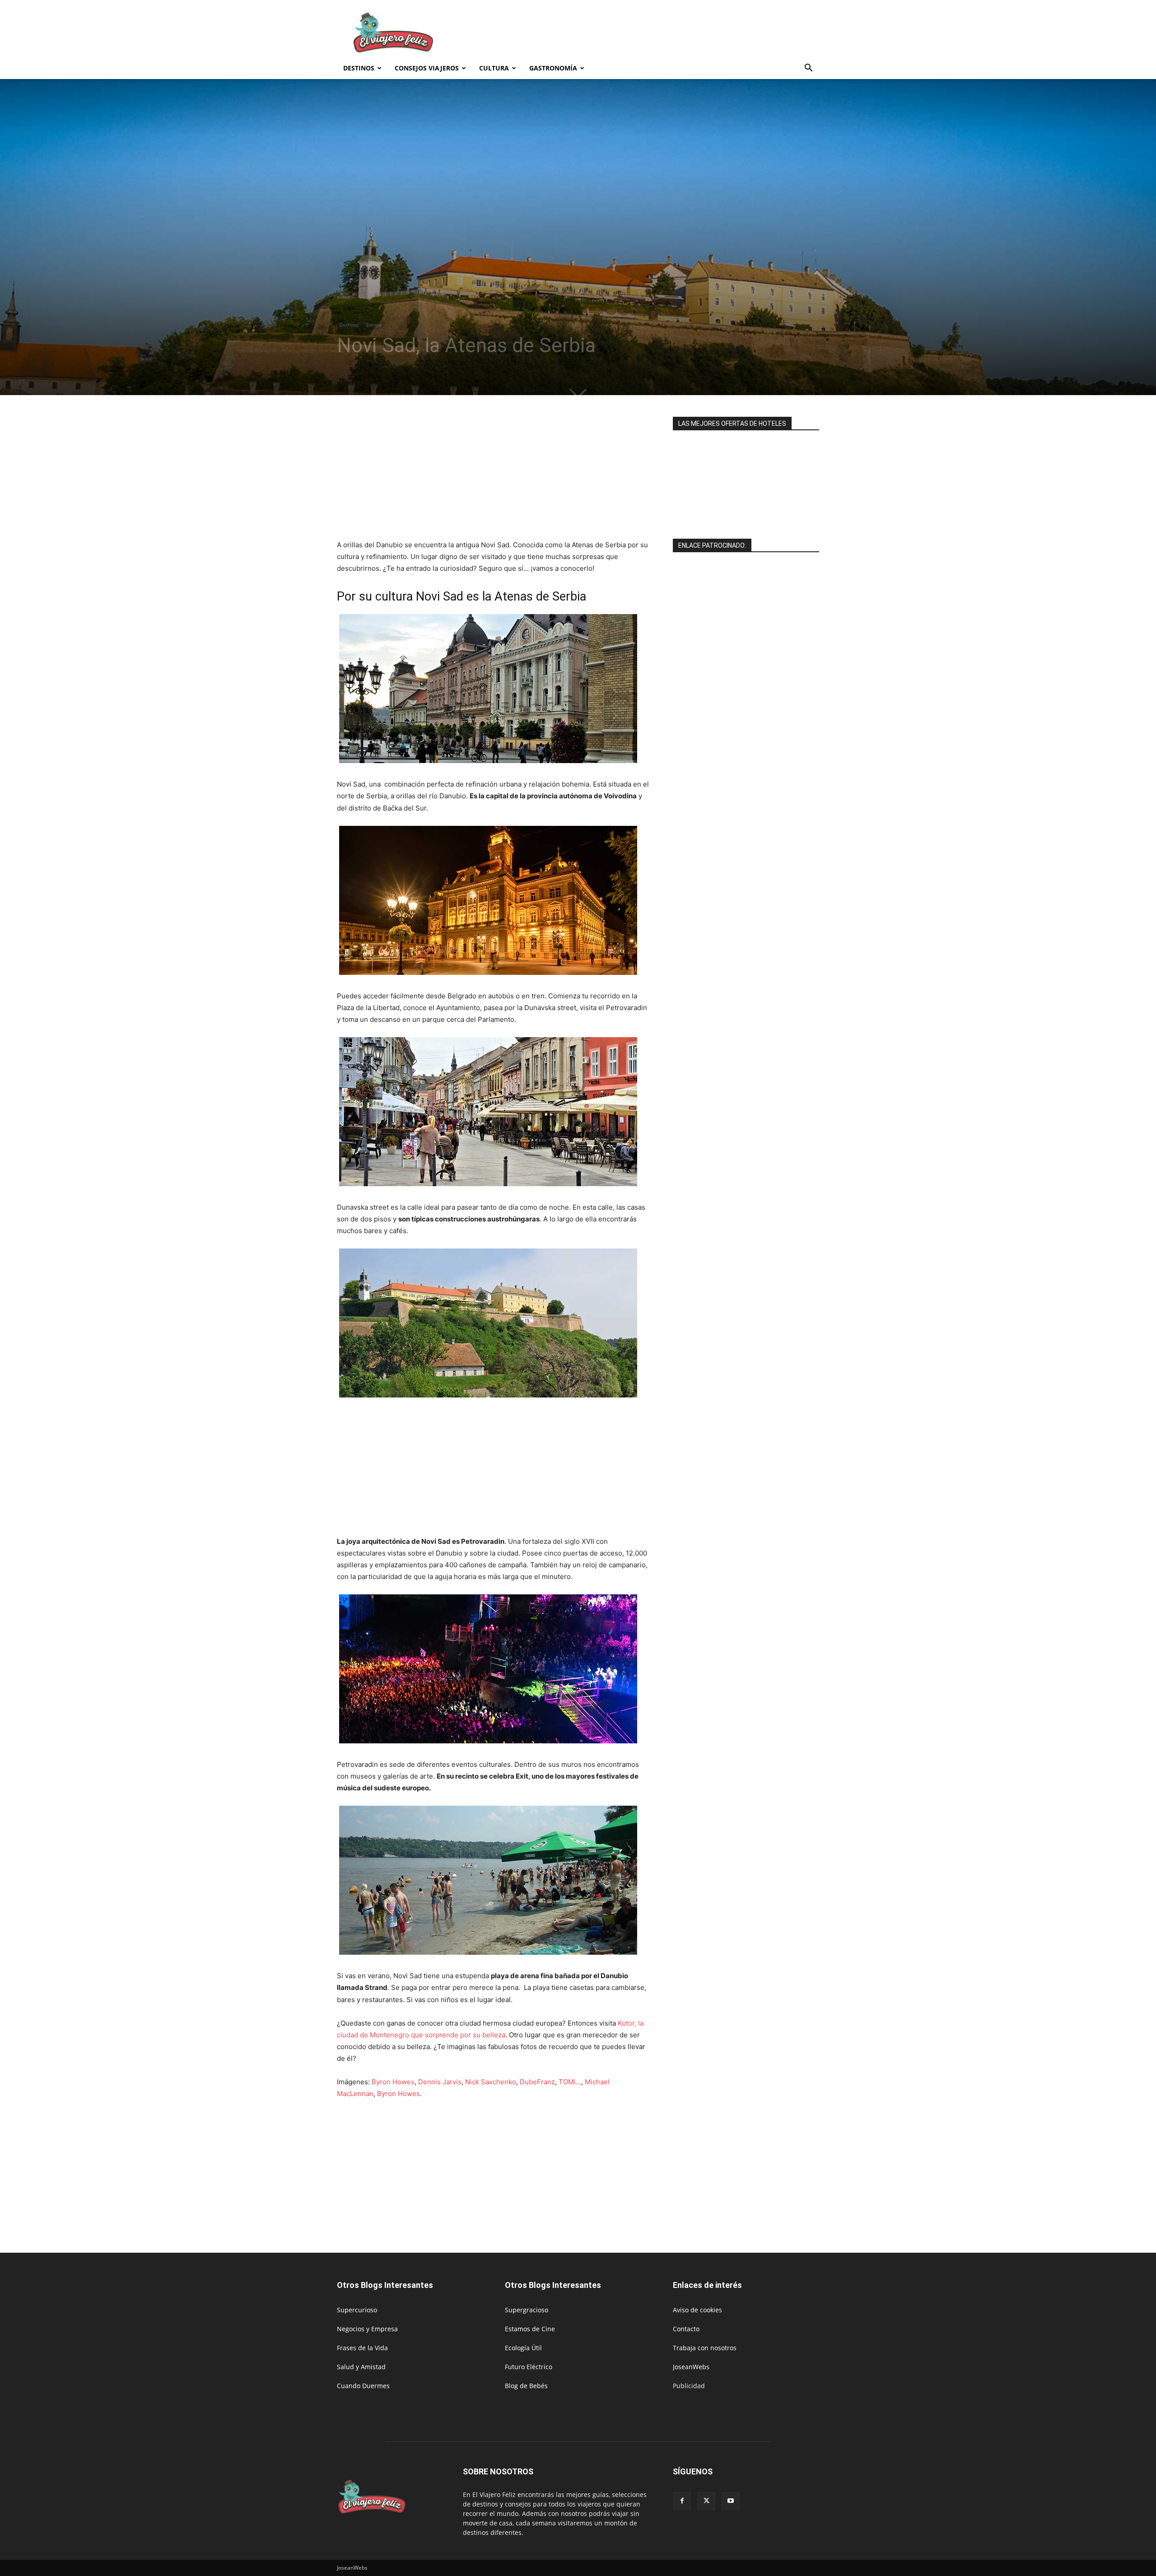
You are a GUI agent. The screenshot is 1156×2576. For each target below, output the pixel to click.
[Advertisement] (655, 33)
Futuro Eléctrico (529, 2367)
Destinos (359, 68)
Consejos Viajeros (427, 68)
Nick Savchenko (491, 2082)
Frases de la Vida (362, 2348)
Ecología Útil (523, 2348)
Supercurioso (357, 2310)
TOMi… (570, 2082)
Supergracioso (527, 2310)
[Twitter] (706, 2501)
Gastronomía (553, 68)
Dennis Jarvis (440, 2082)
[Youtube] (731, 2501)
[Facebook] (682, 2501)
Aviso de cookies (697, 2310)
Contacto (686, 2329)
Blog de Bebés (526, 2386)
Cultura (494, 68)
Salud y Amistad (361, 2367)
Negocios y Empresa (367, 2329)
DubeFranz (537, 2082)
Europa (374, 325)
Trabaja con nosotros (705, 2348)
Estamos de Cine (530, 2329)
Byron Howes (393, 2082)
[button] (808, 69)
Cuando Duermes (363, 2386)
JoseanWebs (691, 2367)
